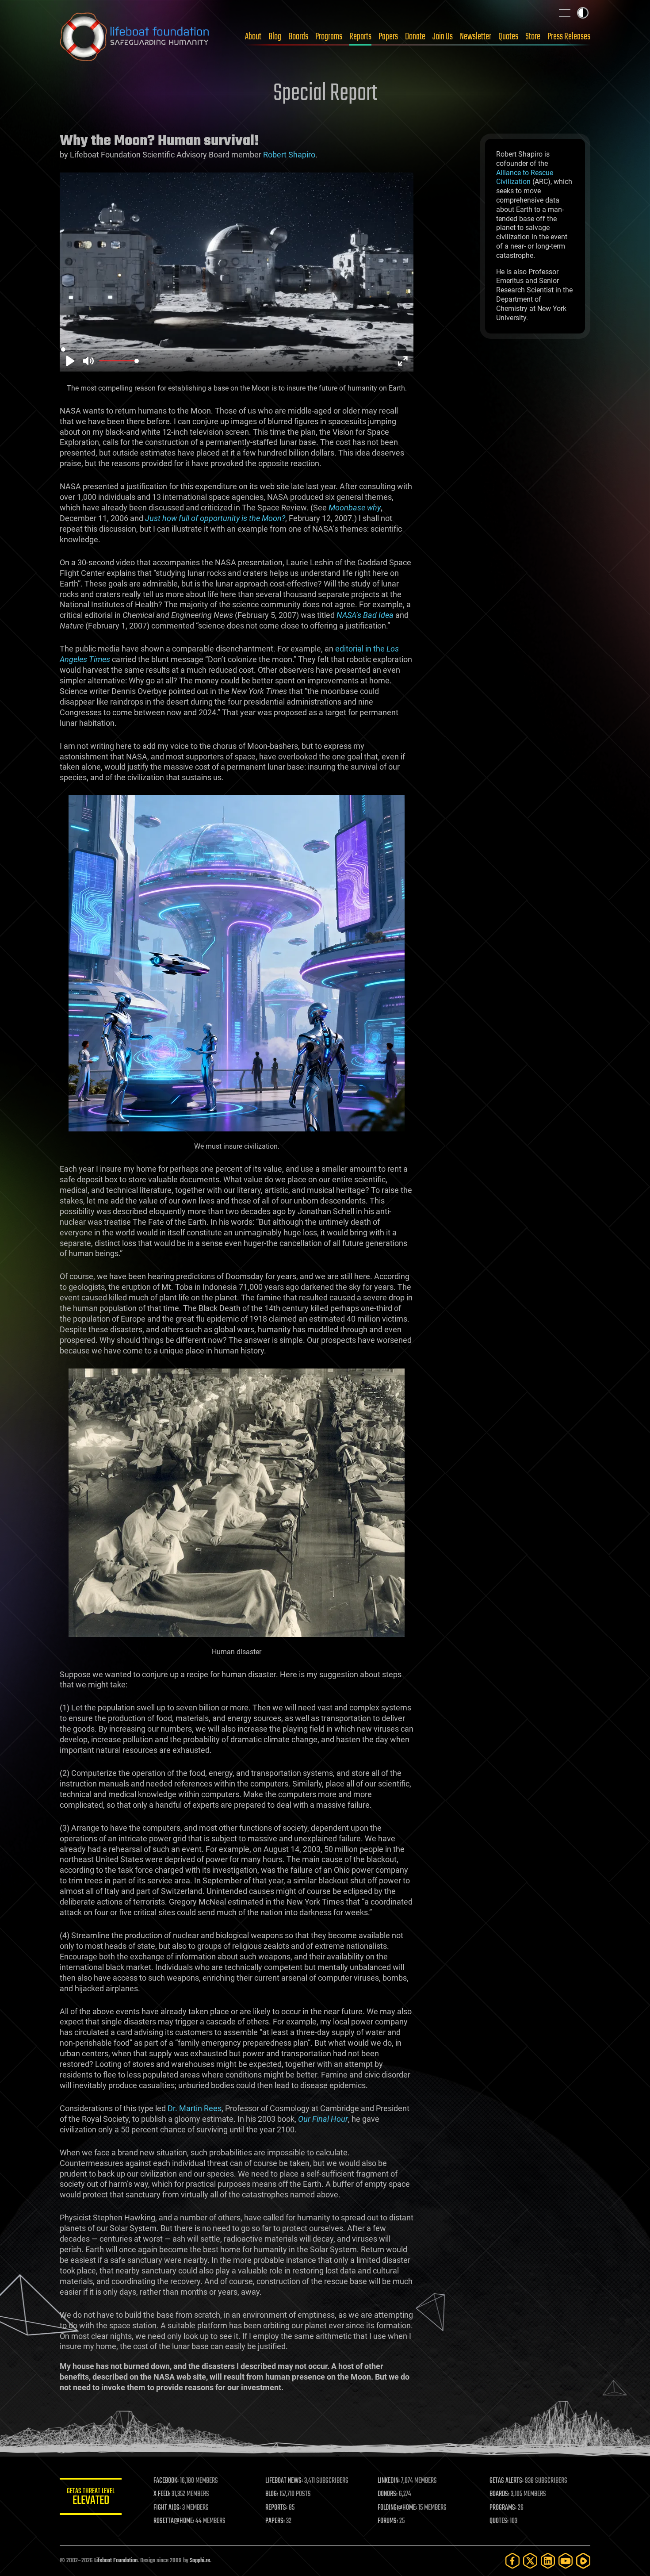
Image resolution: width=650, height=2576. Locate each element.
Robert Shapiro (289, 155)
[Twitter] (530, 2561)
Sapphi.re (200, 2561)
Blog (275, 37)
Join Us (443, 37)
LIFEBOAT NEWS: (284, 2481)
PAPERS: (275, 2521)
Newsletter (476, 37)
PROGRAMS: (503, 2508)
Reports (360, 37)
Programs (329, 37)
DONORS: (388, 2494)
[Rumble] (583, 2561)
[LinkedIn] (548, 2561)
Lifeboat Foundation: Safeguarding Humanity (135, 37)
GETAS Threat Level (91, 2498)
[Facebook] (512, 2561)
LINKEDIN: (389, 2481)
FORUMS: (388, 2521)
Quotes (508, 37)
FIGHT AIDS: (167, 2508)
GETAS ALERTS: (507, 2481)
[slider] (237, 349)
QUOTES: (499, 2521)
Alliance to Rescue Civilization (525, 177)
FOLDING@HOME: (397, 2508)
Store (533, 37)
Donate (415, 37)
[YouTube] (566, 2561)
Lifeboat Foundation (116, 2561)
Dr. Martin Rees (195, 2108)
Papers (388, 37)
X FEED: (162, 2494)
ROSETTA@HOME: (174, 2521)
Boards (298, 37)
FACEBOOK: (166, 2481)
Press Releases (569, 37)
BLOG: (272, 2494)
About (253, 37)
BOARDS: (499, 2494)
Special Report (325, 94)
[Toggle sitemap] (565, 13)
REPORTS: (276, 2508)
